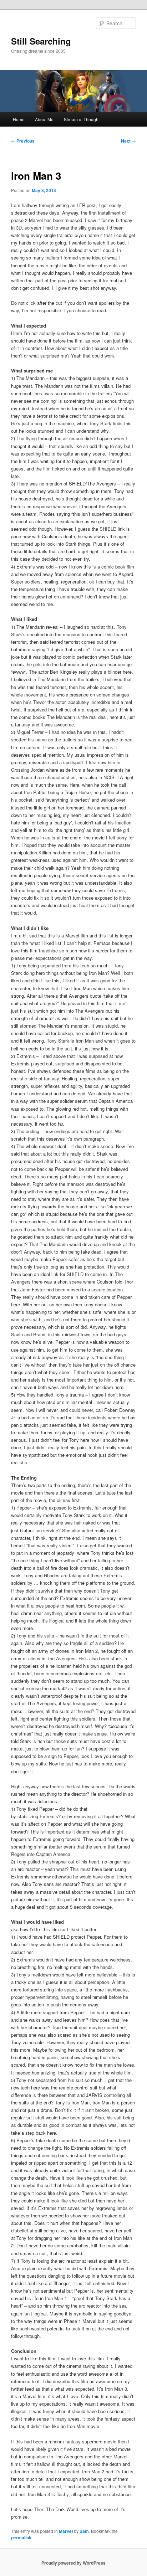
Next (128, 141)
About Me (44, 119)
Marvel (66, 2531)
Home (19, 119)
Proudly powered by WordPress (73, 2563)
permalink (21, 2538)
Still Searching (41, 41)
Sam (84, 2531)
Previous (23, 141)
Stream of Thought (82, 119)
